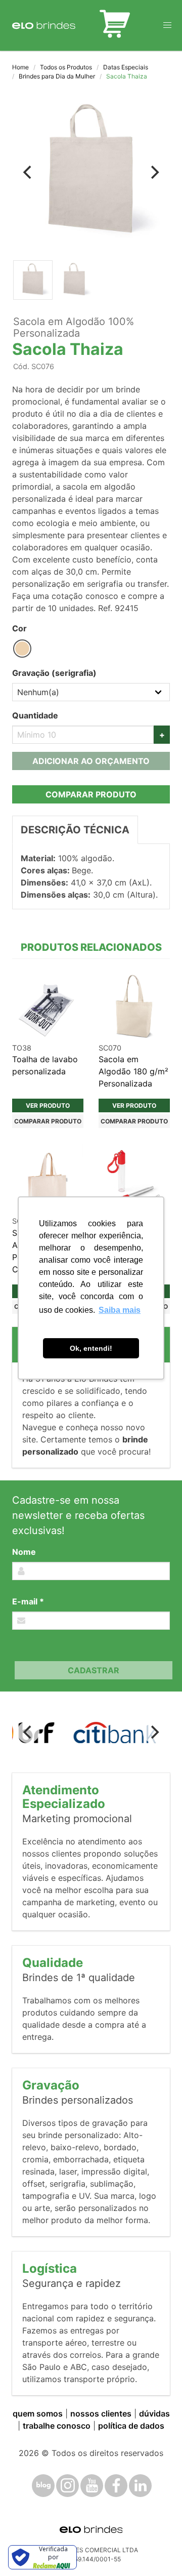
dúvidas (154, 2413)
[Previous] (28, 172)
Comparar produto (91, 794)
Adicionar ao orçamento (91, 761)
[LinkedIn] (140, 2486)
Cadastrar (94, 1670)
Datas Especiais (126, 67)
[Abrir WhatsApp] (157, 2550)
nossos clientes (101, 2413)
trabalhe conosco (57, 2426)
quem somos (38, 2413)
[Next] (154, 172)
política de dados (131, 2426)
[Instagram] (67, 2486)
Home (20, 67)
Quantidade (35, 715)
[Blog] (43, 2486)
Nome (24, 1552)
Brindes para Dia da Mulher (57, 76)
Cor (19, 628)
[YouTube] (92, 2486)
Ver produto (48, 1105)
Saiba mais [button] (120, 1310)
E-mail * (28, 1601)
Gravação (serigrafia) (54, 673)
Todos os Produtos (66, 67)
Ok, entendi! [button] (91, 1348)
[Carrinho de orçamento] (115, 25)
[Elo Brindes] (44, 25)
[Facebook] (116, 2486)
